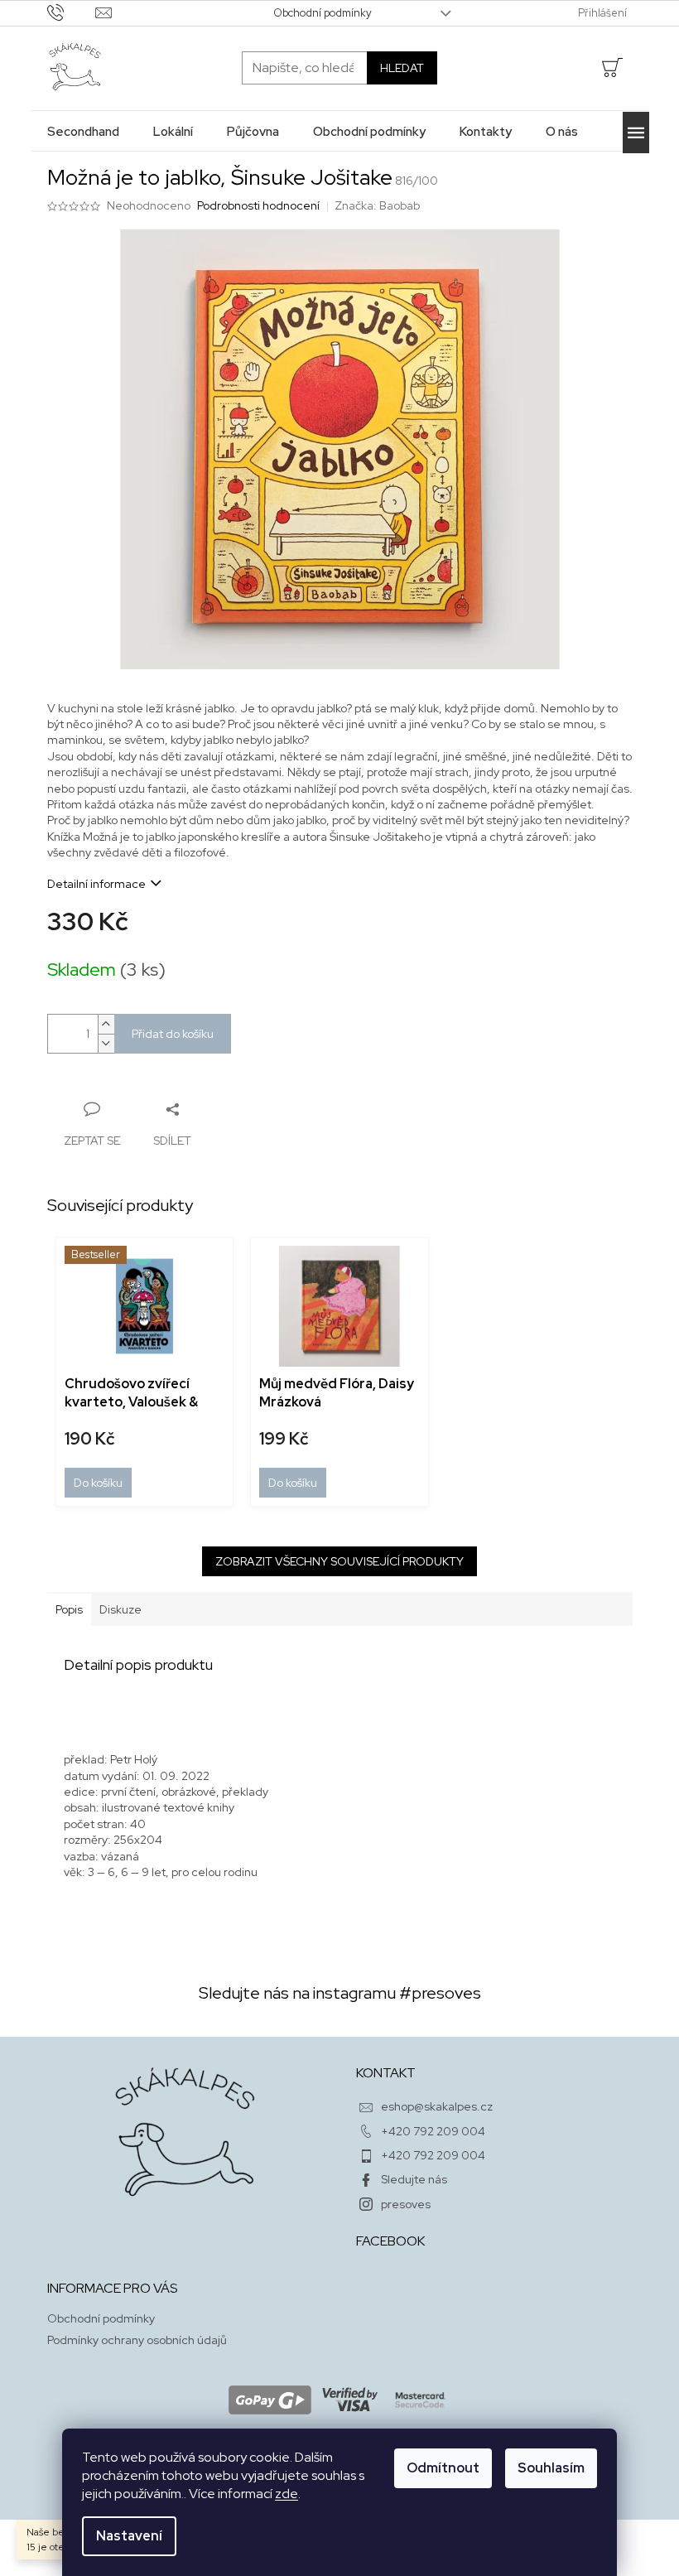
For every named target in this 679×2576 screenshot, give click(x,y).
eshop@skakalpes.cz (437, 2106)
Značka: (377, 205)
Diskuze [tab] (120, 1609)
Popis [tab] (69, 1609)
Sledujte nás (414, 2179)
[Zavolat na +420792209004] (72, 12)
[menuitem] (83, 131)
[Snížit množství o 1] (106, 1043)
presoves (406, 2204)
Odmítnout (443, 2468)
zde (287, 2494)
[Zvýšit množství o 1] (106, 1024)
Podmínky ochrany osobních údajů (137, 2340)
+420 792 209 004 (433, 2131)
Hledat (402, 68)
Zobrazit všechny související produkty (339, 1561)
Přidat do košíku (173, 1034)
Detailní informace (96, 884)
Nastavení (129, 2536)
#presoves (440, 1993)
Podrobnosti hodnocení (258, 205)
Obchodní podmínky (323, 13)
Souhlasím (551, 2468)
